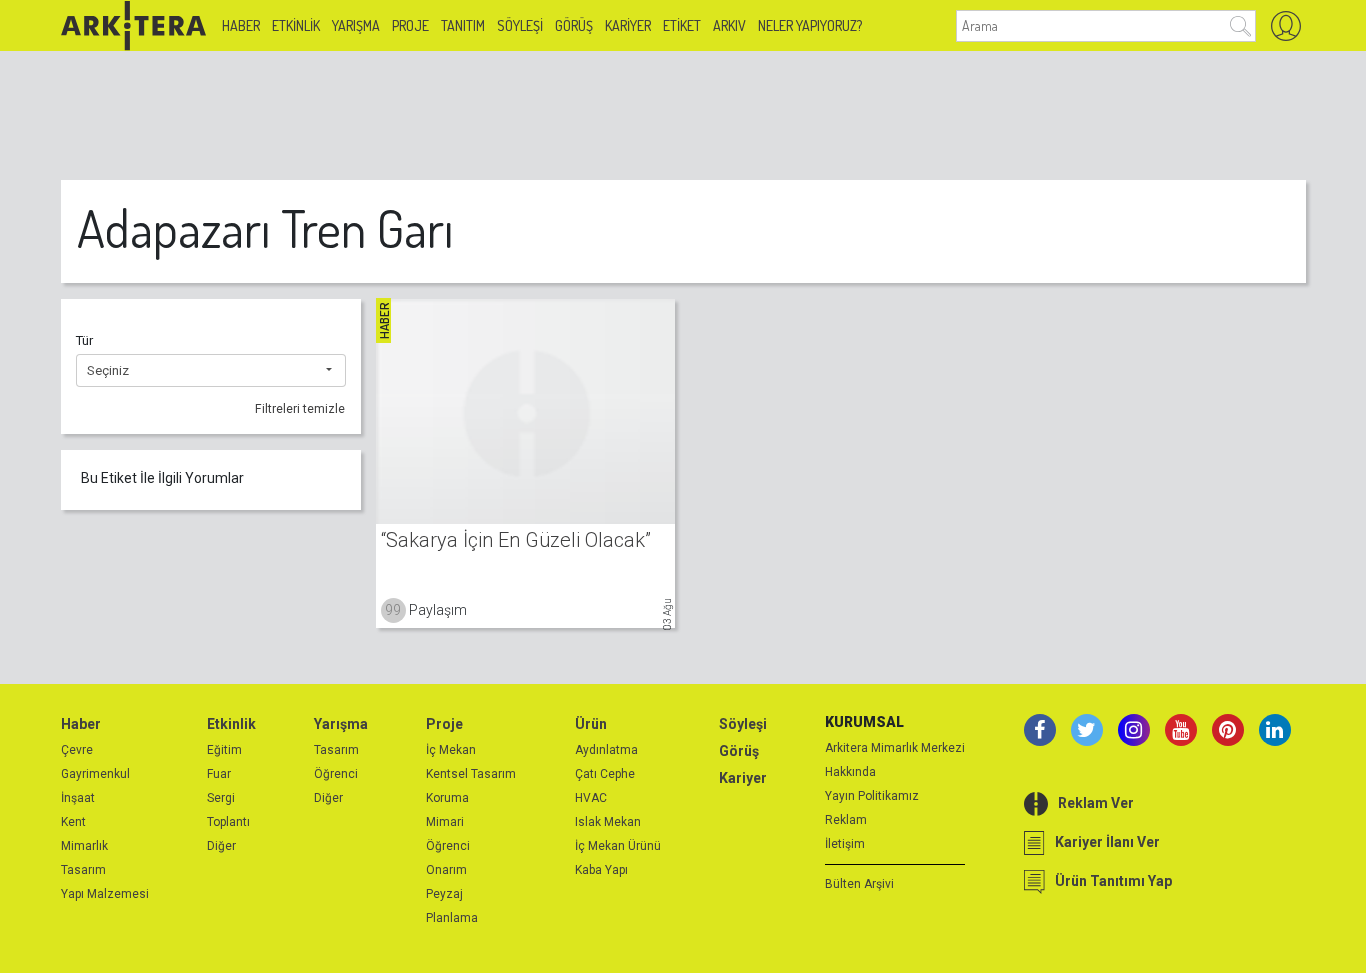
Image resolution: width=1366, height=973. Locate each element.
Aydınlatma (606, 750)
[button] (211, 371)
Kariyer (628, 25)
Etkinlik (296, 25)
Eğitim (224, 750)
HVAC (591, 798)
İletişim (845, 844)
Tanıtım (463, 25)
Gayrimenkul (95, 774)
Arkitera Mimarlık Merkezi (895, 748)
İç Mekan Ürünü (618, 846)
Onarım (446, 870)
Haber (241, 25)
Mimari (445, 822)
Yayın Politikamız (872, 796)
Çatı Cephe (605, 774)
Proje (410, 25)
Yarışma (356, 25)
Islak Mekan (608, 822)
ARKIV (729, 25)
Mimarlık (84, 846)
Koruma (447, 798)
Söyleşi (520, 25)
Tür (84, 340)
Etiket (682, 25)
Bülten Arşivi (859, 884)
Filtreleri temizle (300, 409)
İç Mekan (451, 750)
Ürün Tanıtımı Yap (1113, 881)
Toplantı (228, 822)
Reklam (846, 820)
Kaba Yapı (601, 870)
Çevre (77, 750)
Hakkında (850, 772)
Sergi (221, 798)
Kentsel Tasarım (471, 774)
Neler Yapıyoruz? (810, 25)
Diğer (221, 846)
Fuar (219, 774)
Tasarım (83, 870)
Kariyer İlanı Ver (1107, 842)
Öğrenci (336, 774)
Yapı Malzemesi (105, 894)
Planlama (452, 918)
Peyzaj (444, 894)
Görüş (574, 25)
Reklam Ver (1096, 803)
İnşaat (78, 798)
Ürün (591, 724)
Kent (73, 822)
